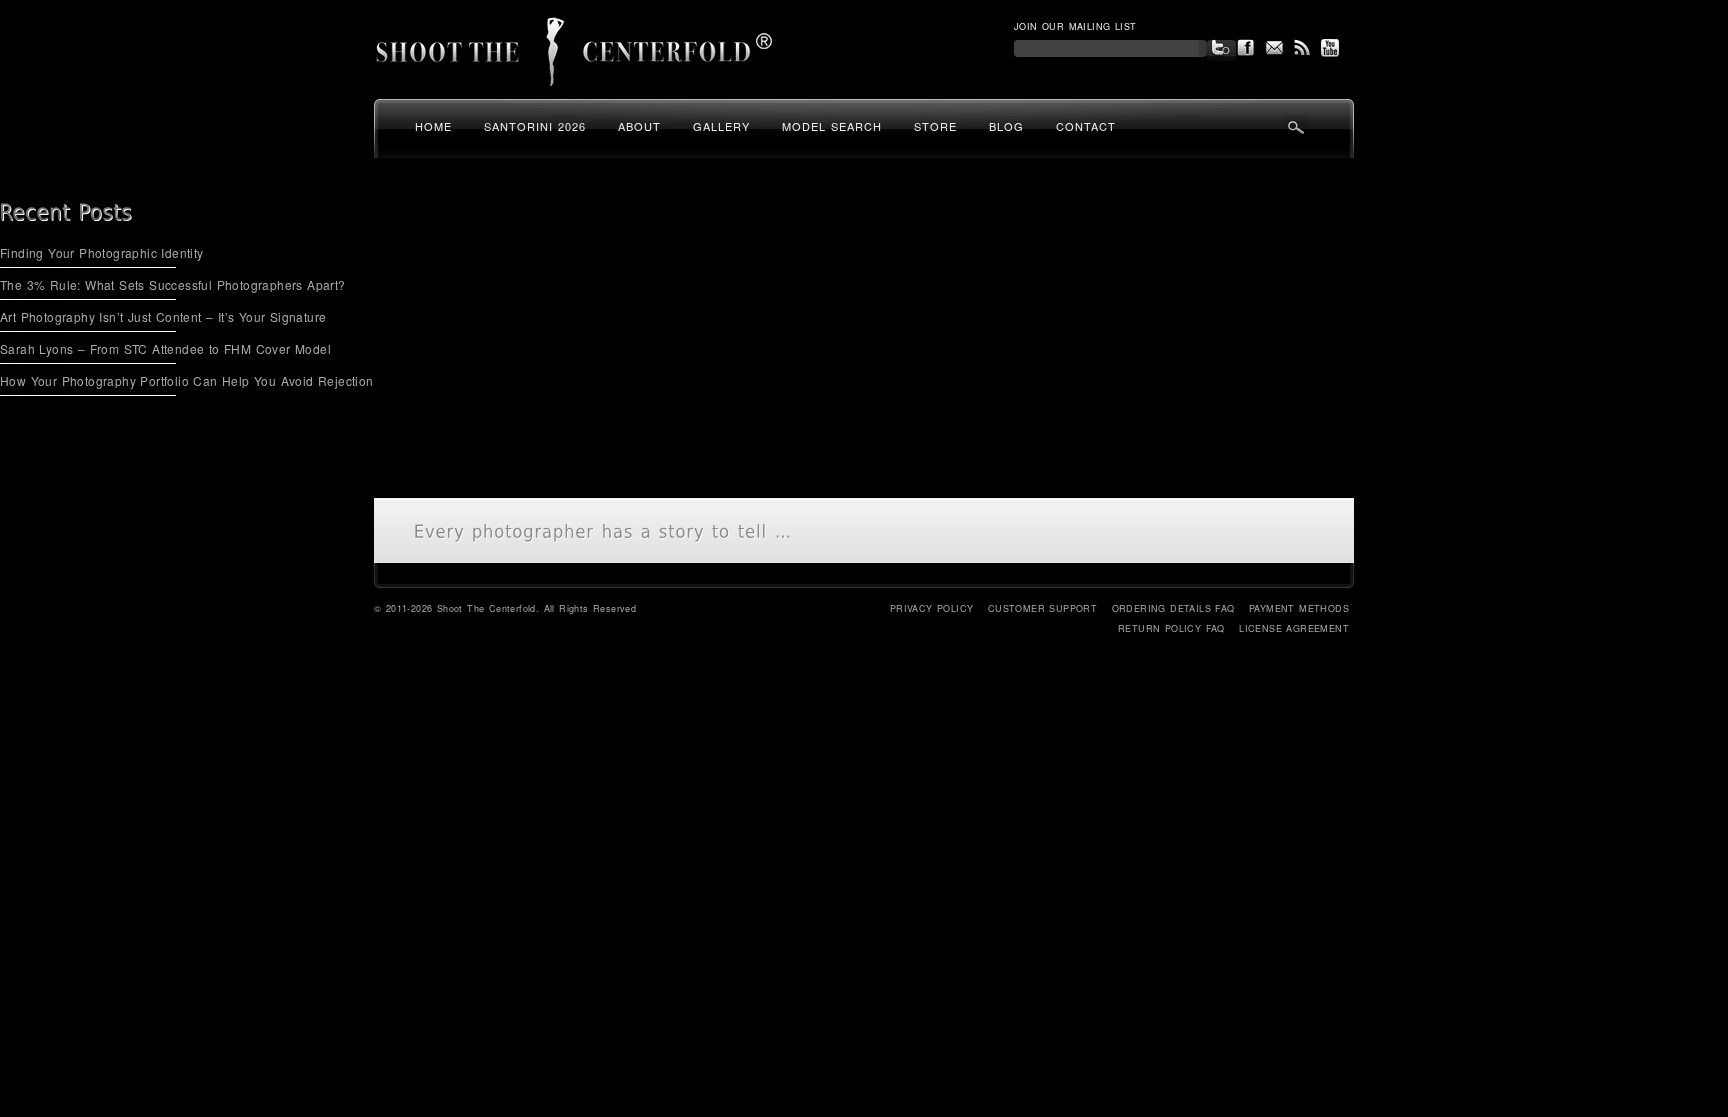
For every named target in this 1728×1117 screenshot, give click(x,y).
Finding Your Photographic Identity (102, 252)
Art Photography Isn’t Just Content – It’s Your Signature (163, 316)
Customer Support (1042, 608)
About (639, 126)
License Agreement (1294, 628)
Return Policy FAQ (1171, 628)
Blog (1006, 126)
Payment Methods (1299, 608)
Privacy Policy (932, 608)
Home (433, 126)
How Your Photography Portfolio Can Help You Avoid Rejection (187, 380)
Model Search (832, 126)
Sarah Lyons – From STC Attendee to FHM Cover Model (165, 348)
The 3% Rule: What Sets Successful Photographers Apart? (173, 284)
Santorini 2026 (535, 126)
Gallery (721, 126)
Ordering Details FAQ (1173, 608)
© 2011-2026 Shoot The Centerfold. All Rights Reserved (505, 608)
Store (935, 126)
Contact (1086, 126)
